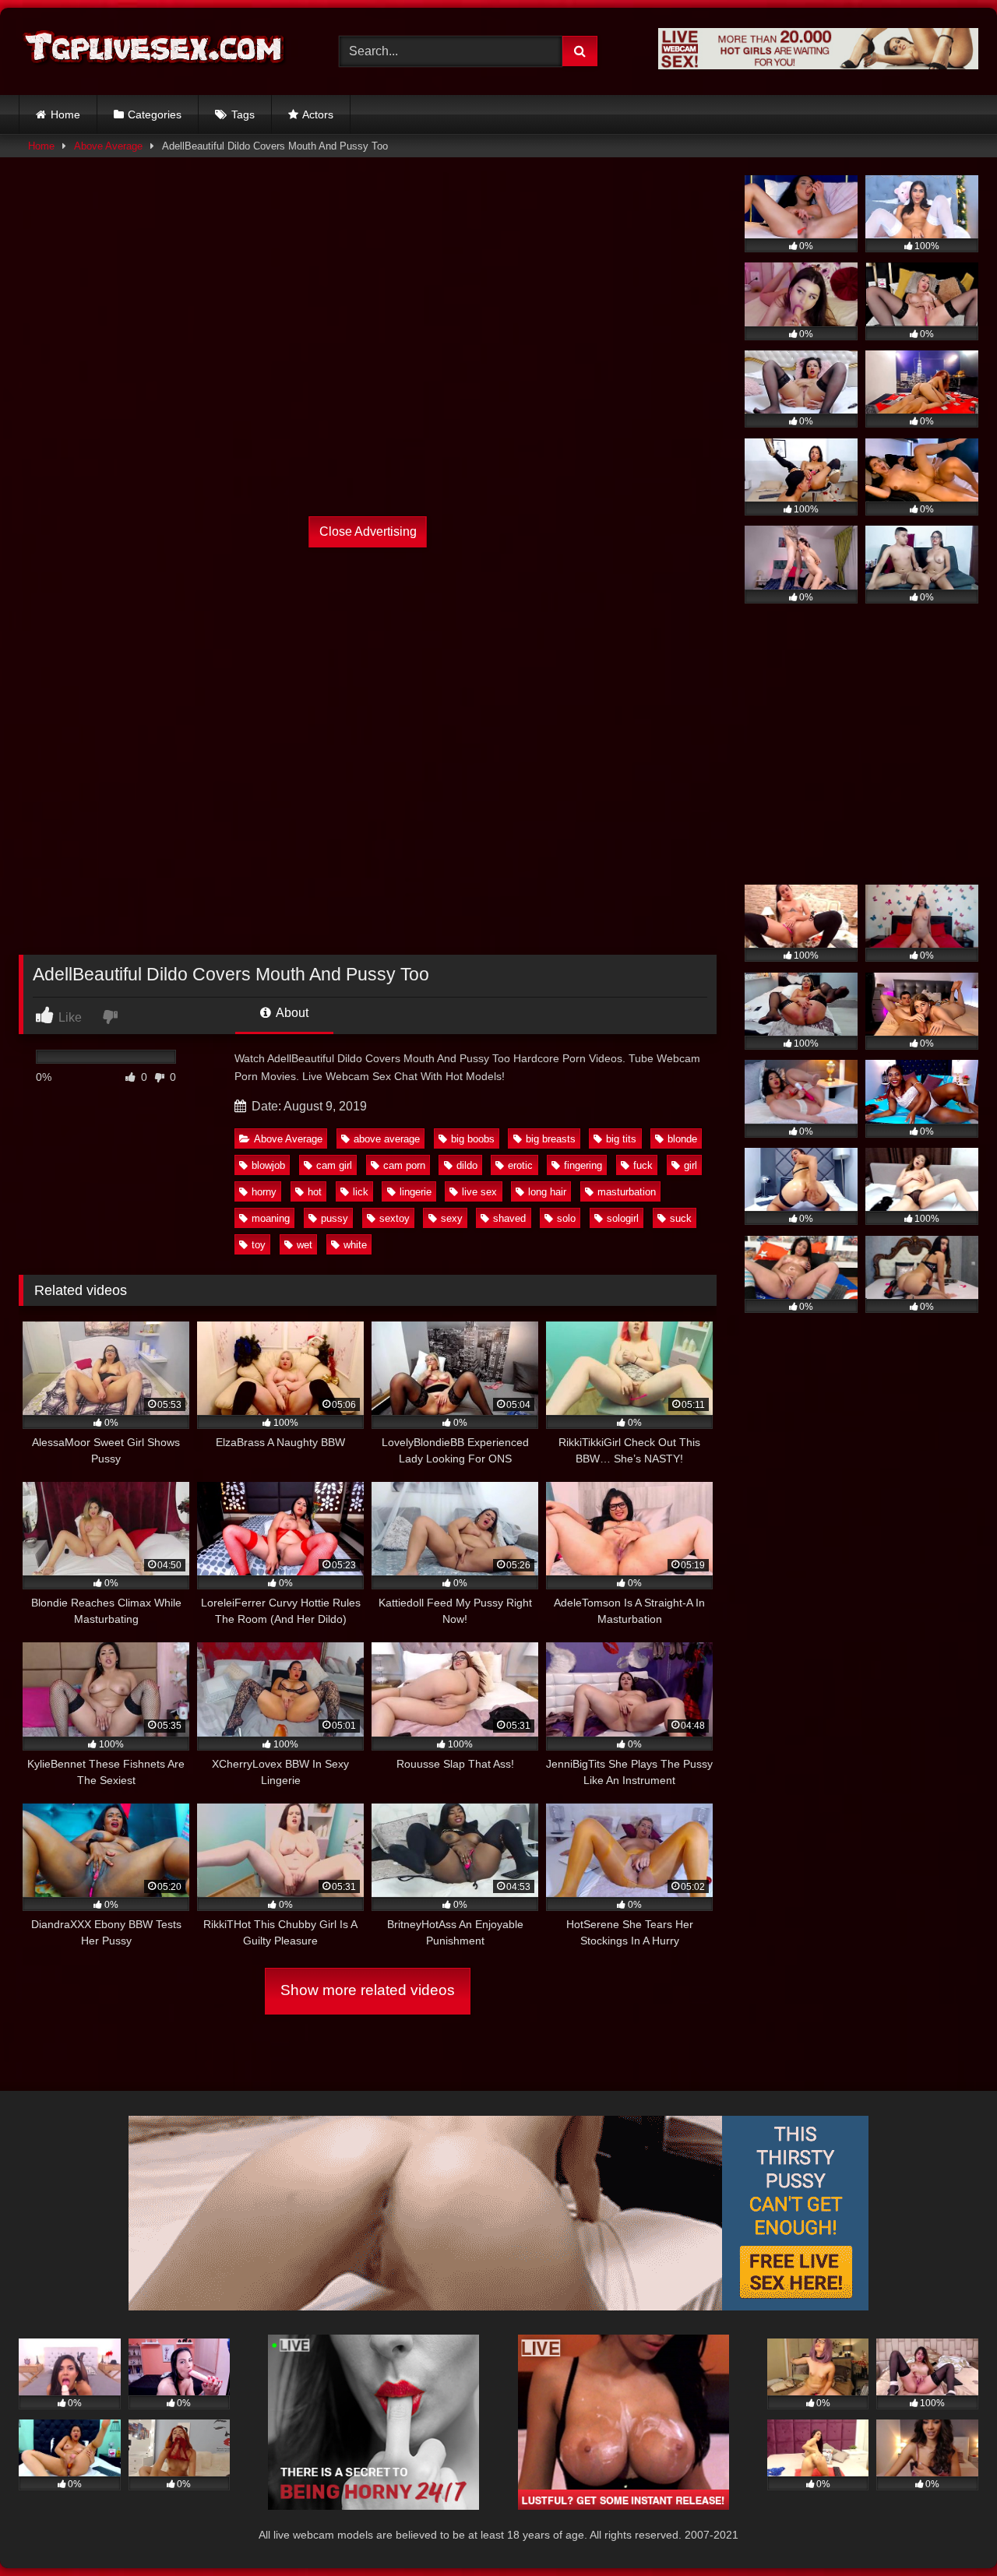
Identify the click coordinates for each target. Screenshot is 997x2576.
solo (566, 1218)
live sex (479, 1192)
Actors (318, 114)
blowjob (268, 1165)
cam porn (404, 1165)
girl (691, 1165)
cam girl (334, 1165)
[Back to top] (949, 2530)
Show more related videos (368, 1990)
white (355, 1245)
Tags (243, 114)
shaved (509, 1218)
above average (387, 1139)
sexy (452, 1218)
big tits (621, 1139)
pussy (335, 1218)
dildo (467, 1165)
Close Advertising (368, 531)
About (291, 1013)
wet (305, 1245)
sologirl (623, 1218)
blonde (682, 1139)
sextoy (395, 1218)
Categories (155, 114)
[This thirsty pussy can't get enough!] (498, 2306)
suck (681, 1218)
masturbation (627, 1192)
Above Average (108, 146)
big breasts (551, 1139)
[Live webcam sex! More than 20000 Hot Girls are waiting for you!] (818, 65)
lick (361, 1192)
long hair (547, 1192)
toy (259, 1245)
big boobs (473, 1139)
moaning (271, 1218)
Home (65, 114)
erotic (520, 1165)
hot (315, 1192)
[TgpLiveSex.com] (155, 51)
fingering (583, 1165)
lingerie (416, 1192)
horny (264, 1192)
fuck (643, 1165)
